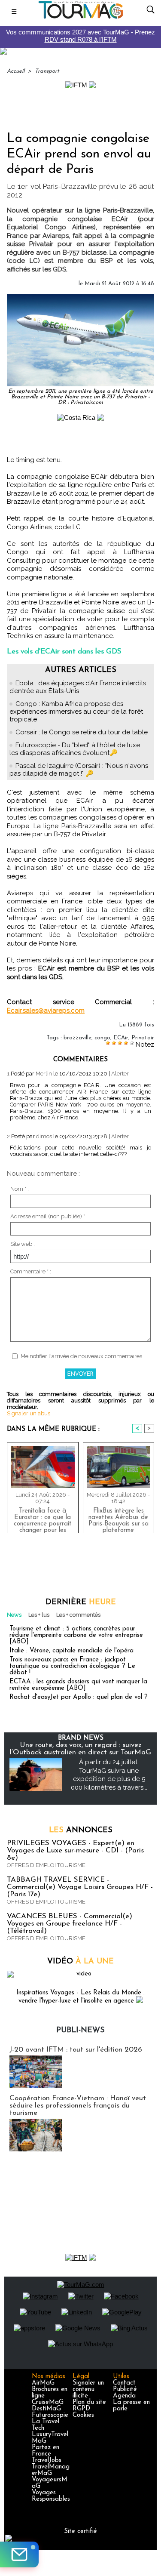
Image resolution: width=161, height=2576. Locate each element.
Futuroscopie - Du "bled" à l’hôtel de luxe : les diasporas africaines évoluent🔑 (76, 749)
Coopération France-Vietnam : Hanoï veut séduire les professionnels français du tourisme (78, 2106)
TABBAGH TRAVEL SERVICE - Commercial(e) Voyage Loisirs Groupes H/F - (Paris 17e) (80, 1887)
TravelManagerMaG (51, 2470)
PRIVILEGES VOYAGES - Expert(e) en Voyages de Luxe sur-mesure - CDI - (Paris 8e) (75, 1850)
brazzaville (77, 1038)
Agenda (124, 2396)
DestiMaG (46, 2409)
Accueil (16, 71)
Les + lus (39, 1615)
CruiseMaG (48, 2402)
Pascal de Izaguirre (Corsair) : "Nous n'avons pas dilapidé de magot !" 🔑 (79, 770)
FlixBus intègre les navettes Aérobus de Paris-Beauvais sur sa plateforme (118, 1519)
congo (102, 1038)
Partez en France (46, 2451)
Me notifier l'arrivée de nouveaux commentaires (81, 1356)
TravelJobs (47, 2460)
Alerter (120, 1074)
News (14, 1615)
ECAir (121, 1038)
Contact (124, 2383)
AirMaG (43, 2383)
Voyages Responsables (51, 2496)
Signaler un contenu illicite (88, 2390)
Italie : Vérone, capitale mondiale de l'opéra (71, 1651)
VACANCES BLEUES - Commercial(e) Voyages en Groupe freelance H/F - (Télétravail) (70, 1924)
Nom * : (20, 1189)
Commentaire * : (31, 1271)
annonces (81, 1830)
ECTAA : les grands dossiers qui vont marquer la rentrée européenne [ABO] (78, 1685)
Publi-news (80, 2031)
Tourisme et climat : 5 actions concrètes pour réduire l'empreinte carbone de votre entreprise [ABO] (76, 1635)
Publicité (125, 2390)
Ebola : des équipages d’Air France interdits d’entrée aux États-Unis (78, 687)
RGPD (81, 2409)
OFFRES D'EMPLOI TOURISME (46, 1865)
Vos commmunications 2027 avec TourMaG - (80, 36)
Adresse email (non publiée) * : (49, 1216)
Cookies (83, 2415)
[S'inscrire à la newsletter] (19, 2554)
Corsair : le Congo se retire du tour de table (82, 732)
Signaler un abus (29, 1413)
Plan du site (89, 2402)
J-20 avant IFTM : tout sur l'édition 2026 (76, 2050)
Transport (47, 71)
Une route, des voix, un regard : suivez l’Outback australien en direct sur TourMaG (80, 1749)
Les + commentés (78, 1615)
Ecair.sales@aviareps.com (46, 1011)
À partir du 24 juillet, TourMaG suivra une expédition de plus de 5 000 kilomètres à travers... (109, 1775)
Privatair (143, 1038)
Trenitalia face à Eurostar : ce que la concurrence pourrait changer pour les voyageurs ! (43, 1519)
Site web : (23, 1244)
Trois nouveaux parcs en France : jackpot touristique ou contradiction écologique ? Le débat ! (72, 1666)
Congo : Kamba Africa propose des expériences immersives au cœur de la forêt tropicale (76, 712)
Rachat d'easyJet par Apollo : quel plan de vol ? (79, 1697)
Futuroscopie (50, 2415)
